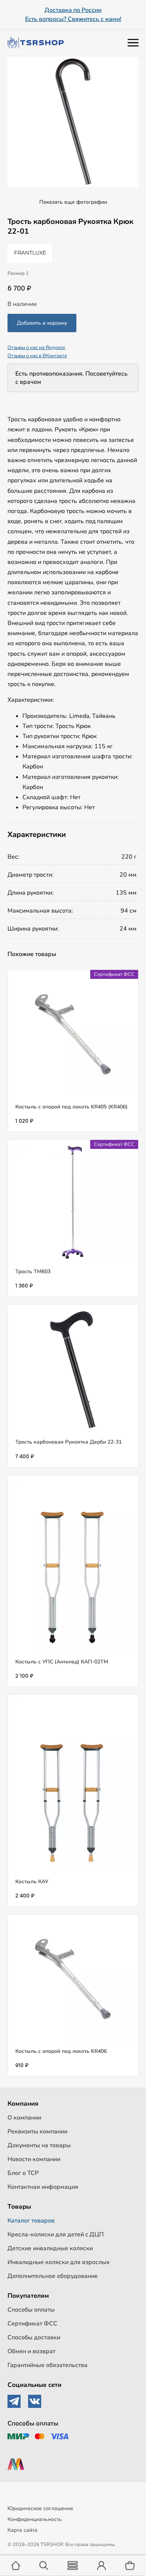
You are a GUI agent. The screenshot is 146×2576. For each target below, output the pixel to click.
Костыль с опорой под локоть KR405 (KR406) (72, 1107)
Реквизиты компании (37, 2132)
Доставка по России (73, 10)
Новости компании (34, 2159)
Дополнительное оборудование (53, 2276)
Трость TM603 (33, 1272)
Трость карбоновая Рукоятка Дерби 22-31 (69, 1442)
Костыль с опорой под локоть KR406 (61, 2051)
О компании (24, 2118)
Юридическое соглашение (40, 2508)
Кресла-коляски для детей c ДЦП (56, 2234)
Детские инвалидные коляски (50, 2248)
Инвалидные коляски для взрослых (59, 2262)
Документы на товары (39, 2145)
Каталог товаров (31, 2221)
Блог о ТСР (23, 2173)
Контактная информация (43, 2187)
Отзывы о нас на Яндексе (36, 348)
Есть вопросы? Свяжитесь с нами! (73, 19)
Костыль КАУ (32, 1882)
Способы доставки (34, 2337)
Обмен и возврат (31, 2351)
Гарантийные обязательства (48, 2365)
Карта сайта (22, 2530)
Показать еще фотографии (73, 202)
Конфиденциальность (35, 2519)
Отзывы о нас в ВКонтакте (37, 356)
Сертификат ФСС (32, 2324)
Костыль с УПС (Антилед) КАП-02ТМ (62, 1662)
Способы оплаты (31, 2310)
